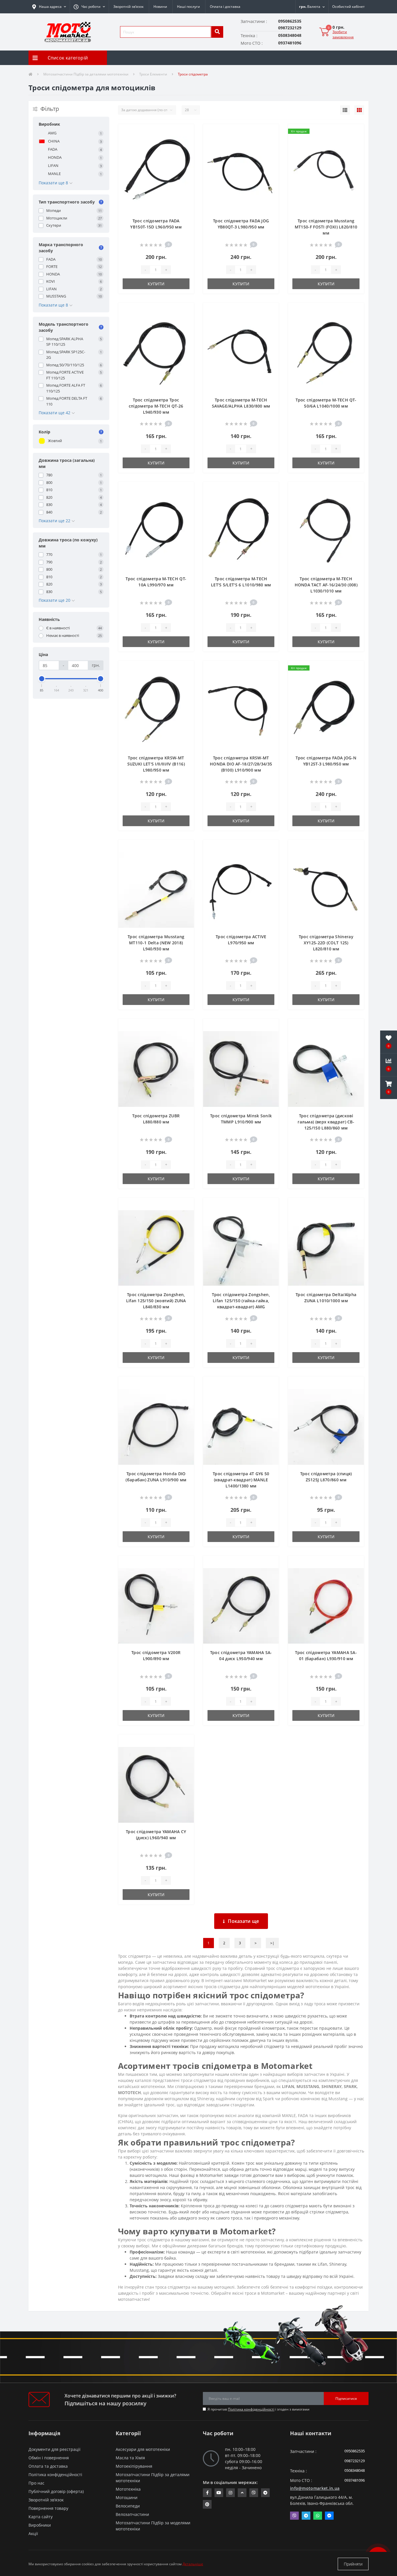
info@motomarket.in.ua (315, 2488)
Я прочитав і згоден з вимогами (259, 2409)
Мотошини (127, 2497)
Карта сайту (41, 2517)
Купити (156, 284)
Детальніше (193, 2564)
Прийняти (353, 2564)
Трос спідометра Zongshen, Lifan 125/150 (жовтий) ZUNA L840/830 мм (156, 1301)
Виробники (40, 2525)
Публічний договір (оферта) (56, 2491)
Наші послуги (188, 7)
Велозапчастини (132, 2514)
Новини (160, 7)
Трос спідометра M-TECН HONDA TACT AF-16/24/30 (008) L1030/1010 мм (326, 585)
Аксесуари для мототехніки (143, 2449)
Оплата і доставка (225, 7)
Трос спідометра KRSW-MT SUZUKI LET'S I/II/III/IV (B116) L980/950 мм (156, 764)
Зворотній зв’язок (128, 7)
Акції (33, 2533)
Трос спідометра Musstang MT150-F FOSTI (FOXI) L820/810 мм (326, 227)
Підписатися (346, 2398)
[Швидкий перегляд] (185, 150)
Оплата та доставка (48, 2466)
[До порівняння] (185, 141)
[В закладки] (185, 132)
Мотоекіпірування (134, 2466)
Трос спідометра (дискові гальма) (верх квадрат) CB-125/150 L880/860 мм (326, 1122)
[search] (217, 32)
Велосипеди (128, 2506)
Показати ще (243, 1921)
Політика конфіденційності (251, 2409)
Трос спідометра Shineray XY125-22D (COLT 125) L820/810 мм (326, 943)
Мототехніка (128, 2489)
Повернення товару (48, 2508)
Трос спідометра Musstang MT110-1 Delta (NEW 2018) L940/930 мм (156, 943)
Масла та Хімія (130, 2458)
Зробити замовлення (343, 34)
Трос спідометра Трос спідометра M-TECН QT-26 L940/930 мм (156, 406)
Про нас (36, 2483)
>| (272, 1943)
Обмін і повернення (49, 2458)
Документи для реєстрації (54, 2449)
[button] (89, 7)
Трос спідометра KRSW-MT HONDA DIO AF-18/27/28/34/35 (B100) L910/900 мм (241, 764)
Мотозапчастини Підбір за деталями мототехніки (86, 74)
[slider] (42, 679)
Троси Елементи (153, 74)
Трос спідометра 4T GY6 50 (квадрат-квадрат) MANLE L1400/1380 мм (241, 1480)
